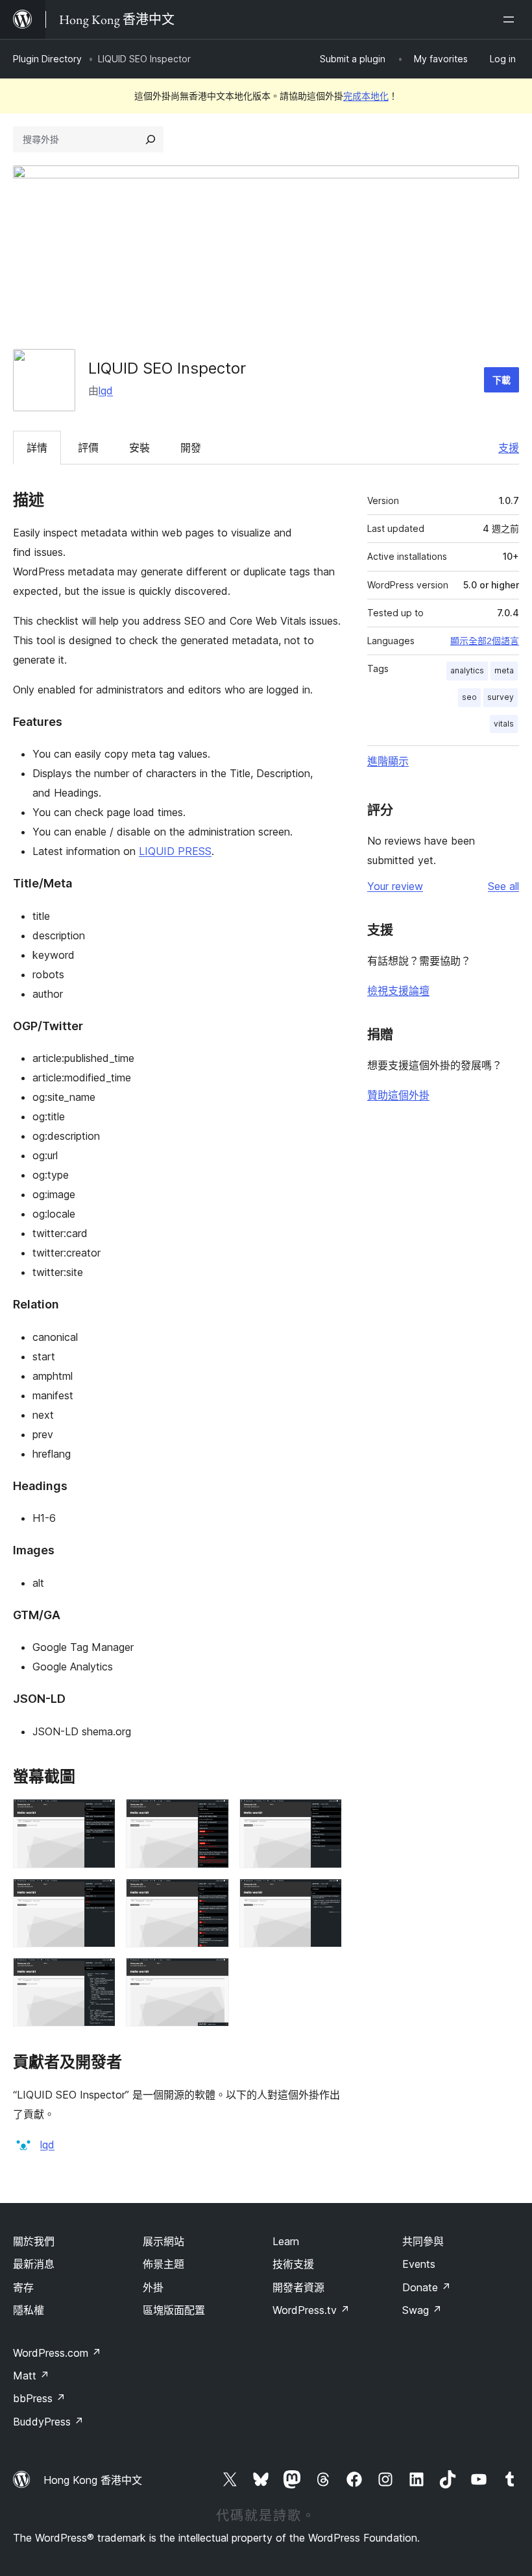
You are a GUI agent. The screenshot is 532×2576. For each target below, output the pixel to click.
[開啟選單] (511, 19)
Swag (422, 2310)
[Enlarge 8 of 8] (212, 1975)
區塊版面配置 (174, 2310)
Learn (286, 2241)
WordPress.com (57, 2353)
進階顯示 (388, 761)
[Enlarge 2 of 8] (212, 1816)
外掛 (153, 2287)
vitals (504, 724)
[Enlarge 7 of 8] (98, 1975)
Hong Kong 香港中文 (93, 2480)
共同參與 (423, 2241)
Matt (31, 2376)
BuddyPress (48, 2422)
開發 (191, 448)
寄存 (23, 2287)
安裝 (139, 448)
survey (501, 697)
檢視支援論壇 (398, 991)
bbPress (39, 2398)
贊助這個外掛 (398, 1095)
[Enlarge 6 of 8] (324, 1896)
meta (504, 670)
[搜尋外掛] (151, 139)
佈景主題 (163, 2264)
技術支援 (293, 2264)
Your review (395, 886)
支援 (509, 448)
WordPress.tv (311, 2310)
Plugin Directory (47, 59)
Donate (427, 2287)
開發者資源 (298, 2287)
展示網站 (163, 2241)
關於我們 (34, 2241)
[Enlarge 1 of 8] (98, 1816)
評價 (88, 448)
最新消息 (34, 2264)
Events (419, 2264)
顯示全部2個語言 (485, 641)
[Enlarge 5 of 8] (212, 1896)
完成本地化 (366, 96)
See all (503, 886)
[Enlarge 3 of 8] (324, 1816)
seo (469, 697)
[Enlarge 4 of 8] (98, 1896)
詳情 (37, 448)
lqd (106, 391)
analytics (467, 670)
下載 (502, 380)
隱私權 (29, 2310)
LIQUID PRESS (175, 851)
